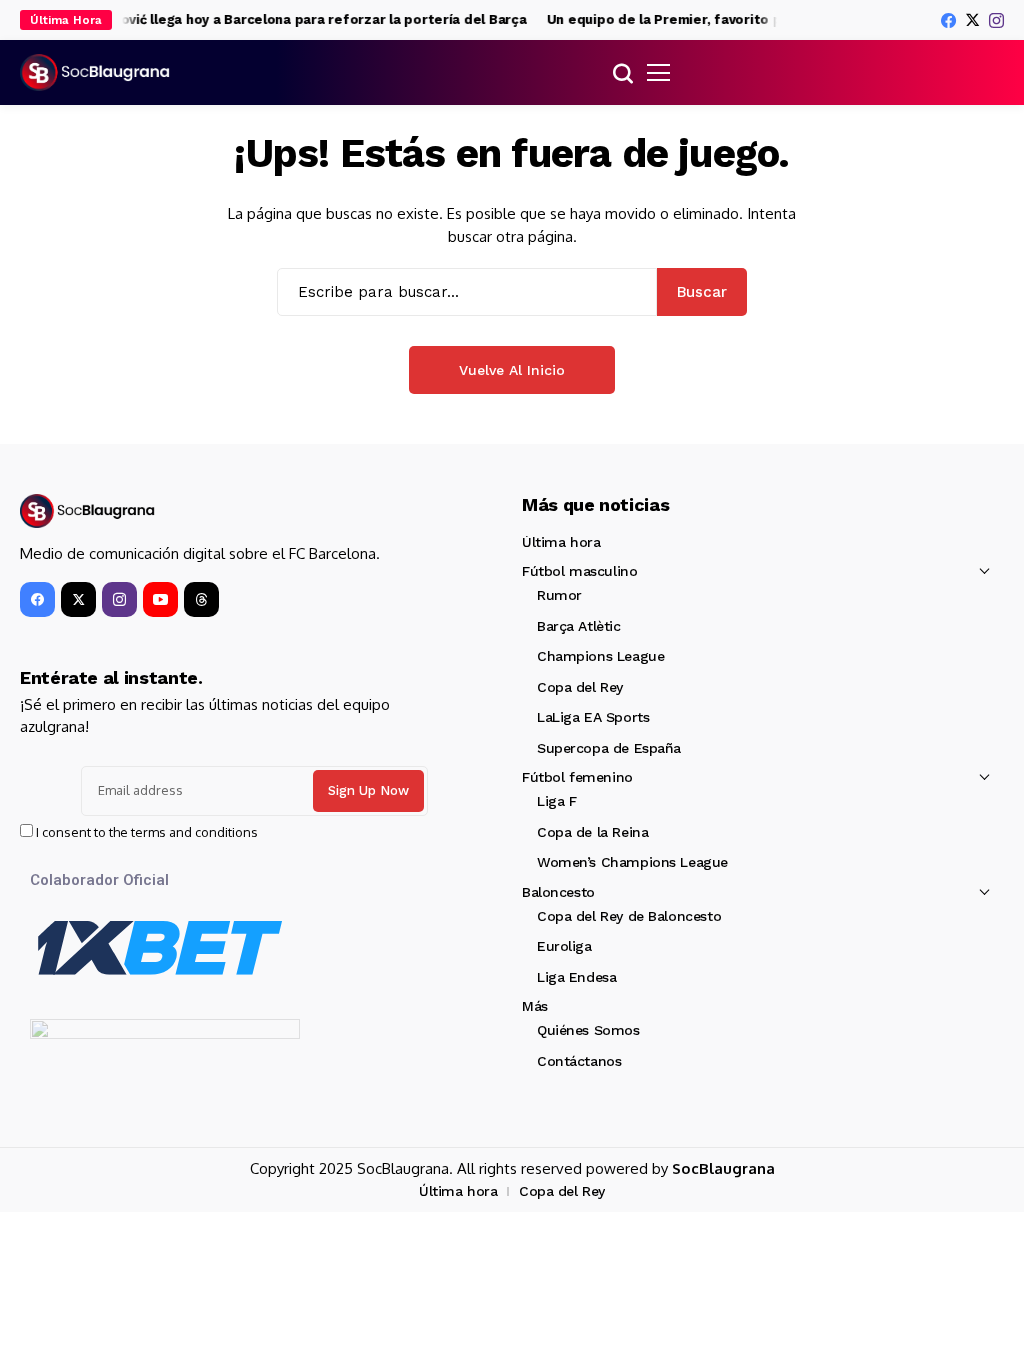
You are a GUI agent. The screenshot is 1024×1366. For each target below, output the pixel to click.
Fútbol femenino (577, 777)
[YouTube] (160, 599)
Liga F (556, 801)
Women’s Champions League (632, 862)
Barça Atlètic (579, 626)
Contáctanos (579, 1061)
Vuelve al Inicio (512, 370)
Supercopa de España (609, 748)
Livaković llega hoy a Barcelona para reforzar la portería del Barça (299, 19)
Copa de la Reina (592, 832)
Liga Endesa (576, 977)
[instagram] (996, 20)
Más (535, 1006)
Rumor (559, 595)
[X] (972, 20)
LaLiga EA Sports (593, 717)
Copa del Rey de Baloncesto (629, 916)
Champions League (600, 656)
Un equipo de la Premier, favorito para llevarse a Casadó (726, 19)
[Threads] (201, 599)
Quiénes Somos (588, 1030)
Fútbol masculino (579, 571)
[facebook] (948, 20)
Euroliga (564, 946)
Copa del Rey (580, 687)
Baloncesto (558, 892)
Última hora (561, 542)
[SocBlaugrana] (95, 73)
